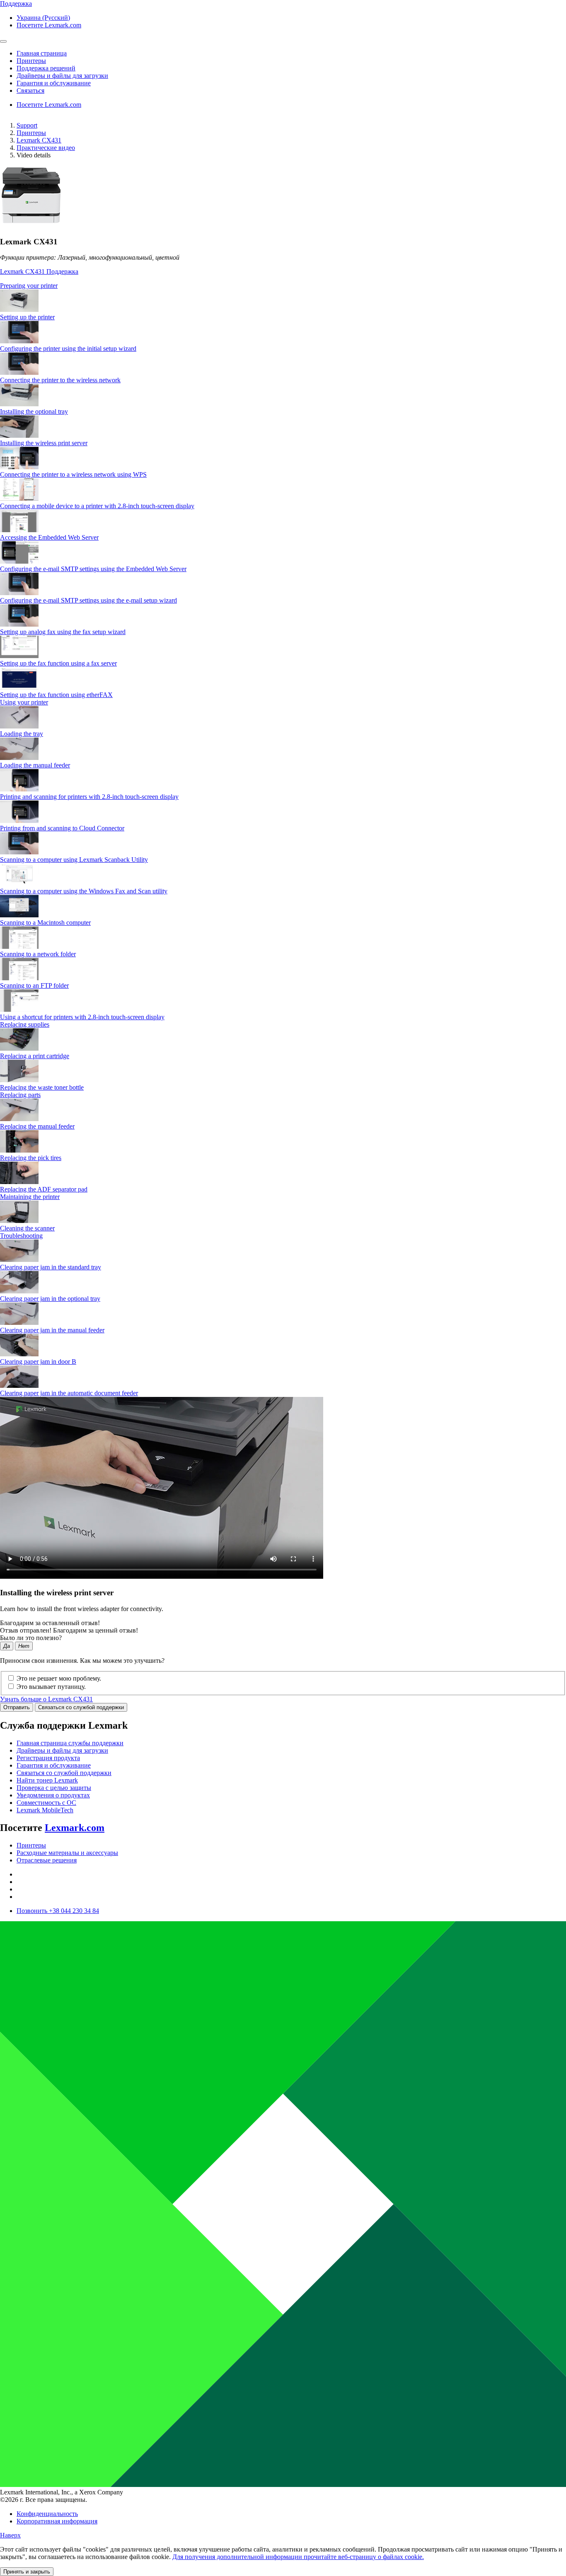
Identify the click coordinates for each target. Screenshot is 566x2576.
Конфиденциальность (47, 2514)
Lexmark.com (75, 1828)
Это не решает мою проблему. (59, 1678)
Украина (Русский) (43, 18)
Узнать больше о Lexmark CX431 (46, 1699)
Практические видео (46, 148)
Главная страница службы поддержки (70, 1743)
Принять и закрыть (27, 2572)
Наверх (10, 2535)
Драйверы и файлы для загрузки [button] (62, 76)
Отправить (17, 1707)
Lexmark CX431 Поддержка (39, 271)
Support (27, 125)
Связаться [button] (30, 90)
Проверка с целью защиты (54, 1788)
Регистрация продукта (48, 1758)
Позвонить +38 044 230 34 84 (58, 1911)
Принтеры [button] (31, 61)
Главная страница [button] (42, 53)
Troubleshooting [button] (21, 1236)
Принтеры (31, 133)
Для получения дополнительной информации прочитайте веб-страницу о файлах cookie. (298, 2557)
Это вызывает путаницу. (51, 1687)
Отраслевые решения (47, 1860)
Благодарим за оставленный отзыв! (50, 1623)
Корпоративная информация (57, 2521)
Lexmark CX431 (39, 140)
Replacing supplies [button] (25, 1024)
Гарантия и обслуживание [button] (54, 83)
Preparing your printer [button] (29, 286)
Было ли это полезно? (31, 1638)
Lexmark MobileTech (45, 1810)
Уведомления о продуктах (53, 1795)
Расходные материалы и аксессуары (67, 1853)
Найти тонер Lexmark (47, 1780)
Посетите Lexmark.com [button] (49, 25)
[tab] (283, 286)
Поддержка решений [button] (46, 68)
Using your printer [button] (24, 702)
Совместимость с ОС (46, 1803)
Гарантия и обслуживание (54, 1765)
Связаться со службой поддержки (81, 1707)
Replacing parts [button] (20, 1095)
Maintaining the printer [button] (30, 1197)
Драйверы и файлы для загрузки (62, 1750)
